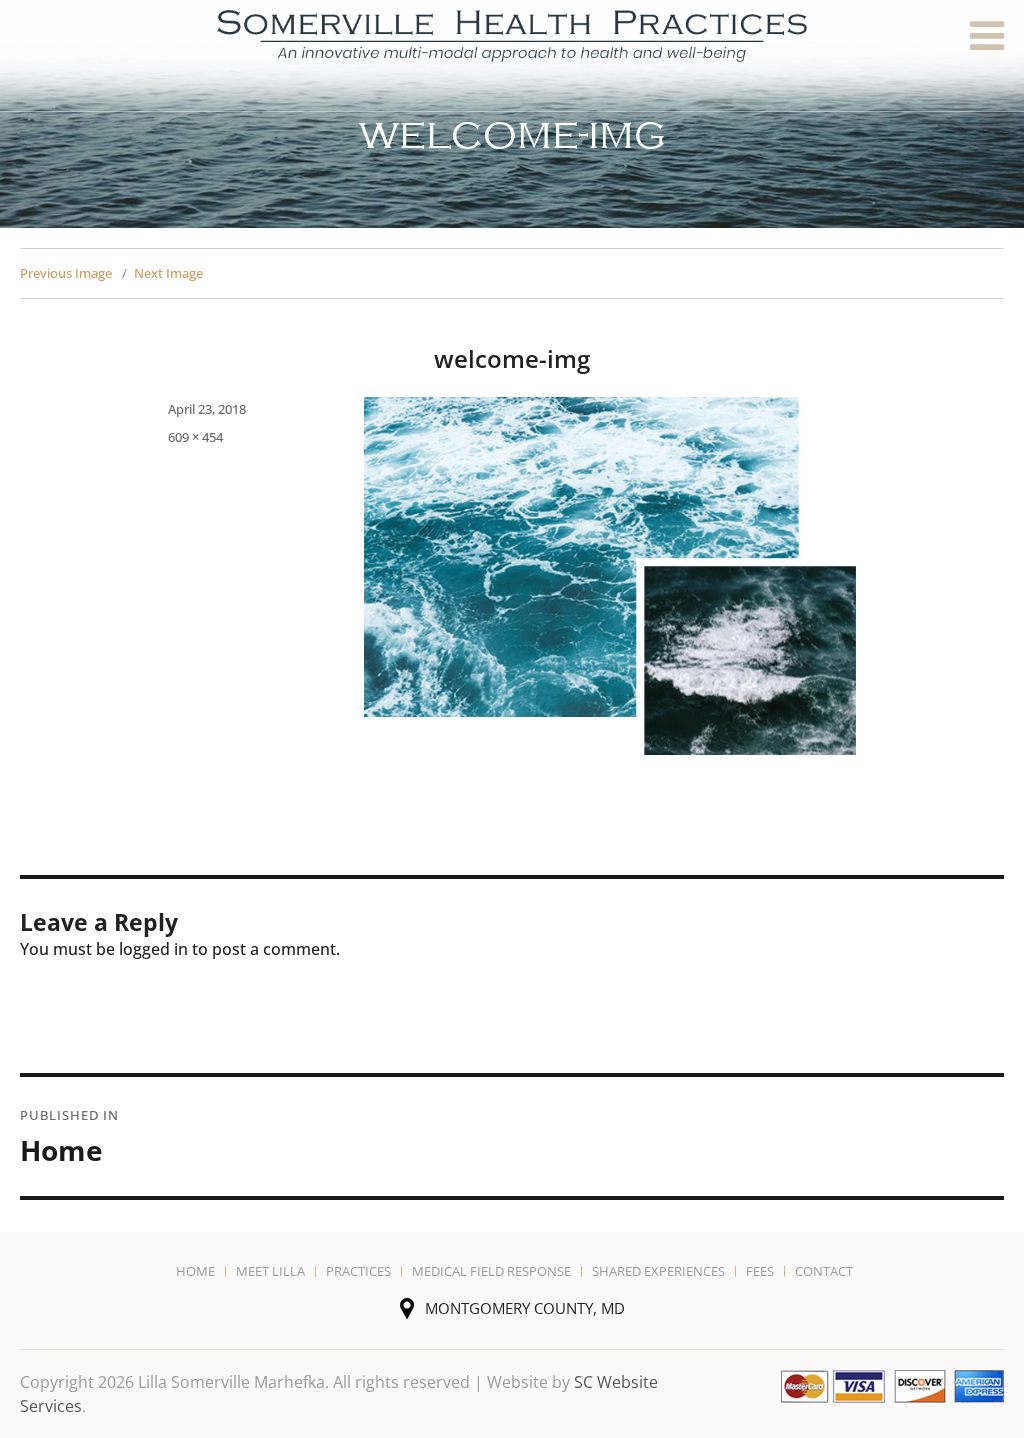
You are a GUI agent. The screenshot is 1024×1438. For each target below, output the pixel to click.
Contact (824, 1271)
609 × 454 (195, 437)
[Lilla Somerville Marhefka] (512, 34)
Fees (760, 1271)
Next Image (168, 273)
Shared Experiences (658, 1271)
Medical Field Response (491, 1271)
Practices (358, 1271)
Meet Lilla (270, 1271)
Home (195, 1271)
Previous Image (66, 273)
